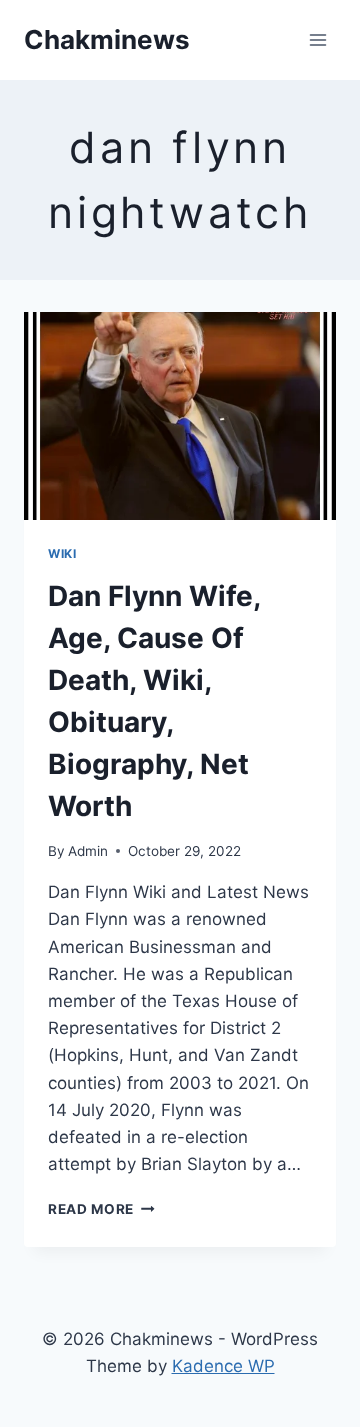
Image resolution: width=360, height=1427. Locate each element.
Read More (101, 1209)
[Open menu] (317, 39)
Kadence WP (223, 1366)
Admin (88, 851)
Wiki (62, 553)
